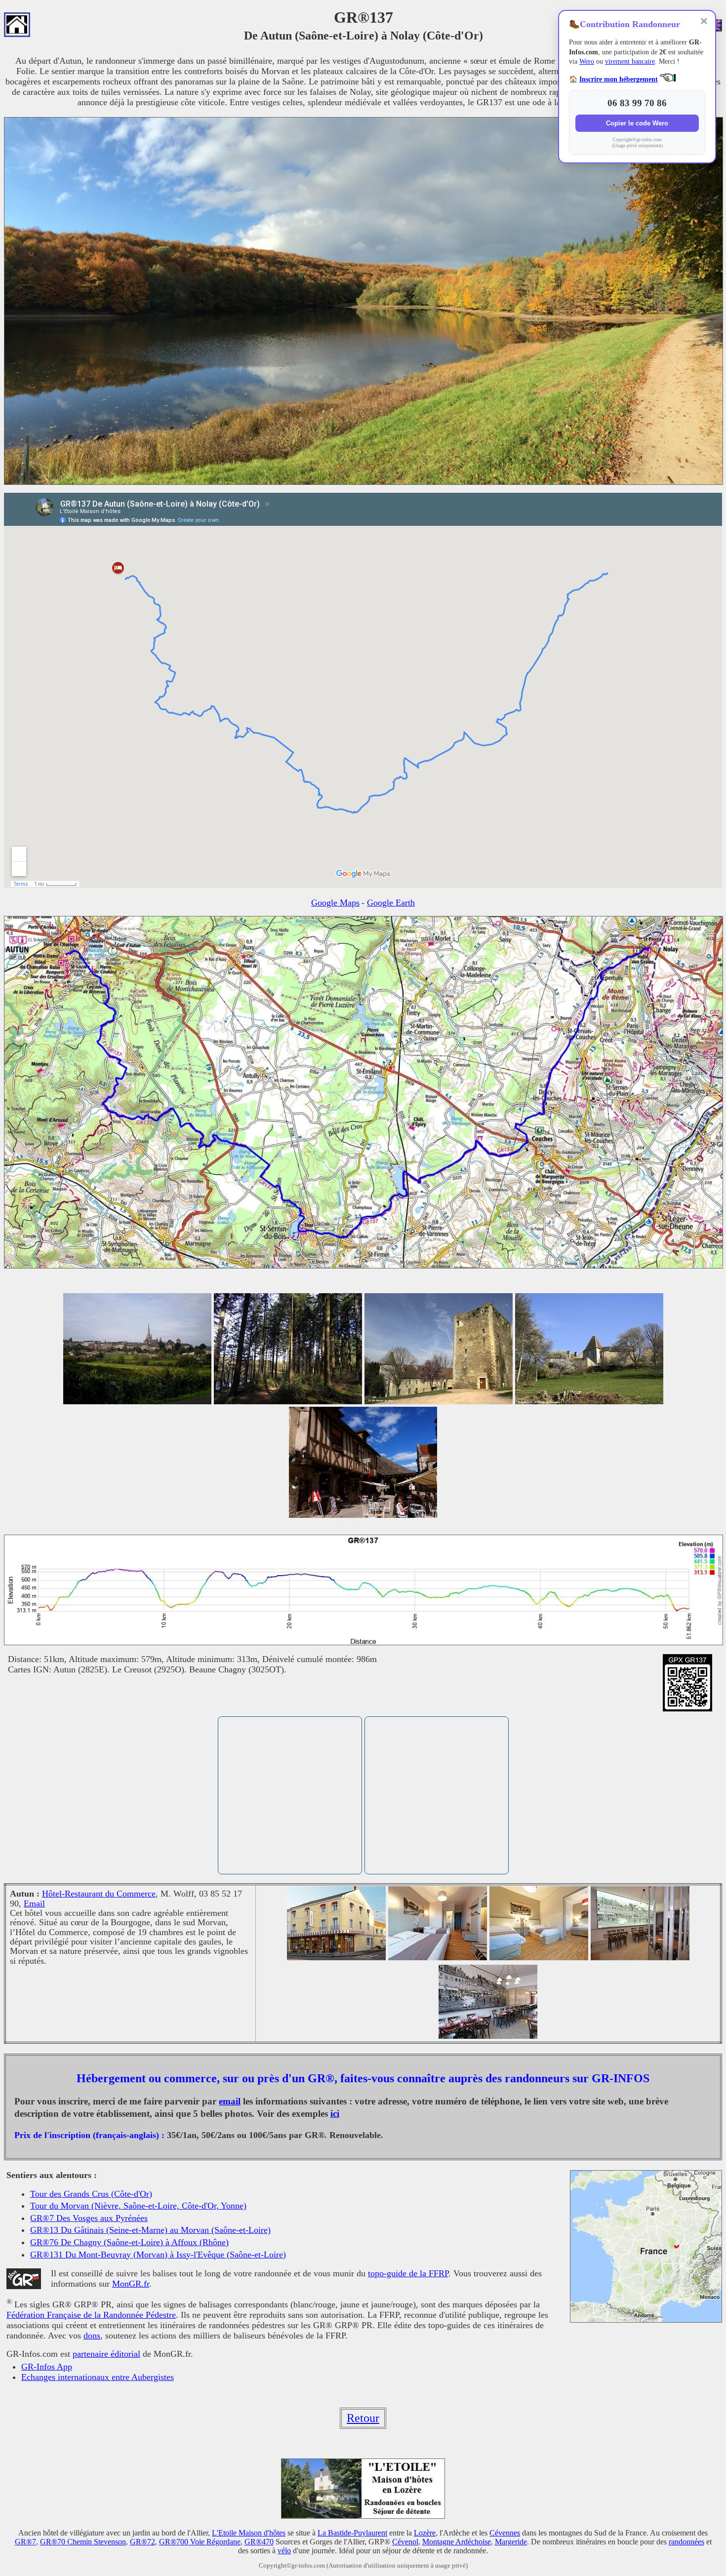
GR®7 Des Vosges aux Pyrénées (89, 2218)
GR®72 (142, 2542)
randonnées (686, 2542)
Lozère (425, 2533)
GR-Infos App (47, 2367)
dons (92, 2336)
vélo (284, 2551)
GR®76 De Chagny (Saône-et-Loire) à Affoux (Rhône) (129, 2242)
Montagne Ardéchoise (457, 2542)
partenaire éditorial (106, 2354)
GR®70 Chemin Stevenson (83, 2542)
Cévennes (505, 2533)
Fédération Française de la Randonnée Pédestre (91, 2315)
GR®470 (259, 2542)
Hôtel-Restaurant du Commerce (99, 1894)
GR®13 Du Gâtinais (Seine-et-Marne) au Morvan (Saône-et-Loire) (150, 2230)
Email (34, 1903)
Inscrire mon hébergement (619, 79)
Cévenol (405, 2542)
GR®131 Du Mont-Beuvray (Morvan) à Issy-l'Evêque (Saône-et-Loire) (158, 2255)
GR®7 (25, 2542)
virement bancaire (630, 61)
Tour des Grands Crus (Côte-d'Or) (91, 2194)
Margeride (511, 2542)
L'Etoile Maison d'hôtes (249, 2533)
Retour (363, 2418)
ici (335, 2114)
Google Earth (391, 903)
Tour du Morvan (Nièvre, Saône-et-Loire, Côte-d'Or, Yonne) (138, 2206)
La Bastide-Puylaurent (352, 2533)
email (230, 2101)
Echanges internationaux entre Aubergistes (98, 2377)
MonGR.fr (131, 2284)
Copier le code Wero (637, 123)
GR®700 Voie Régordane (200, 2542)
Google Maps (335, 903)
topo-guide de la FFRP (408, 2273)
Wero (587, 61)
